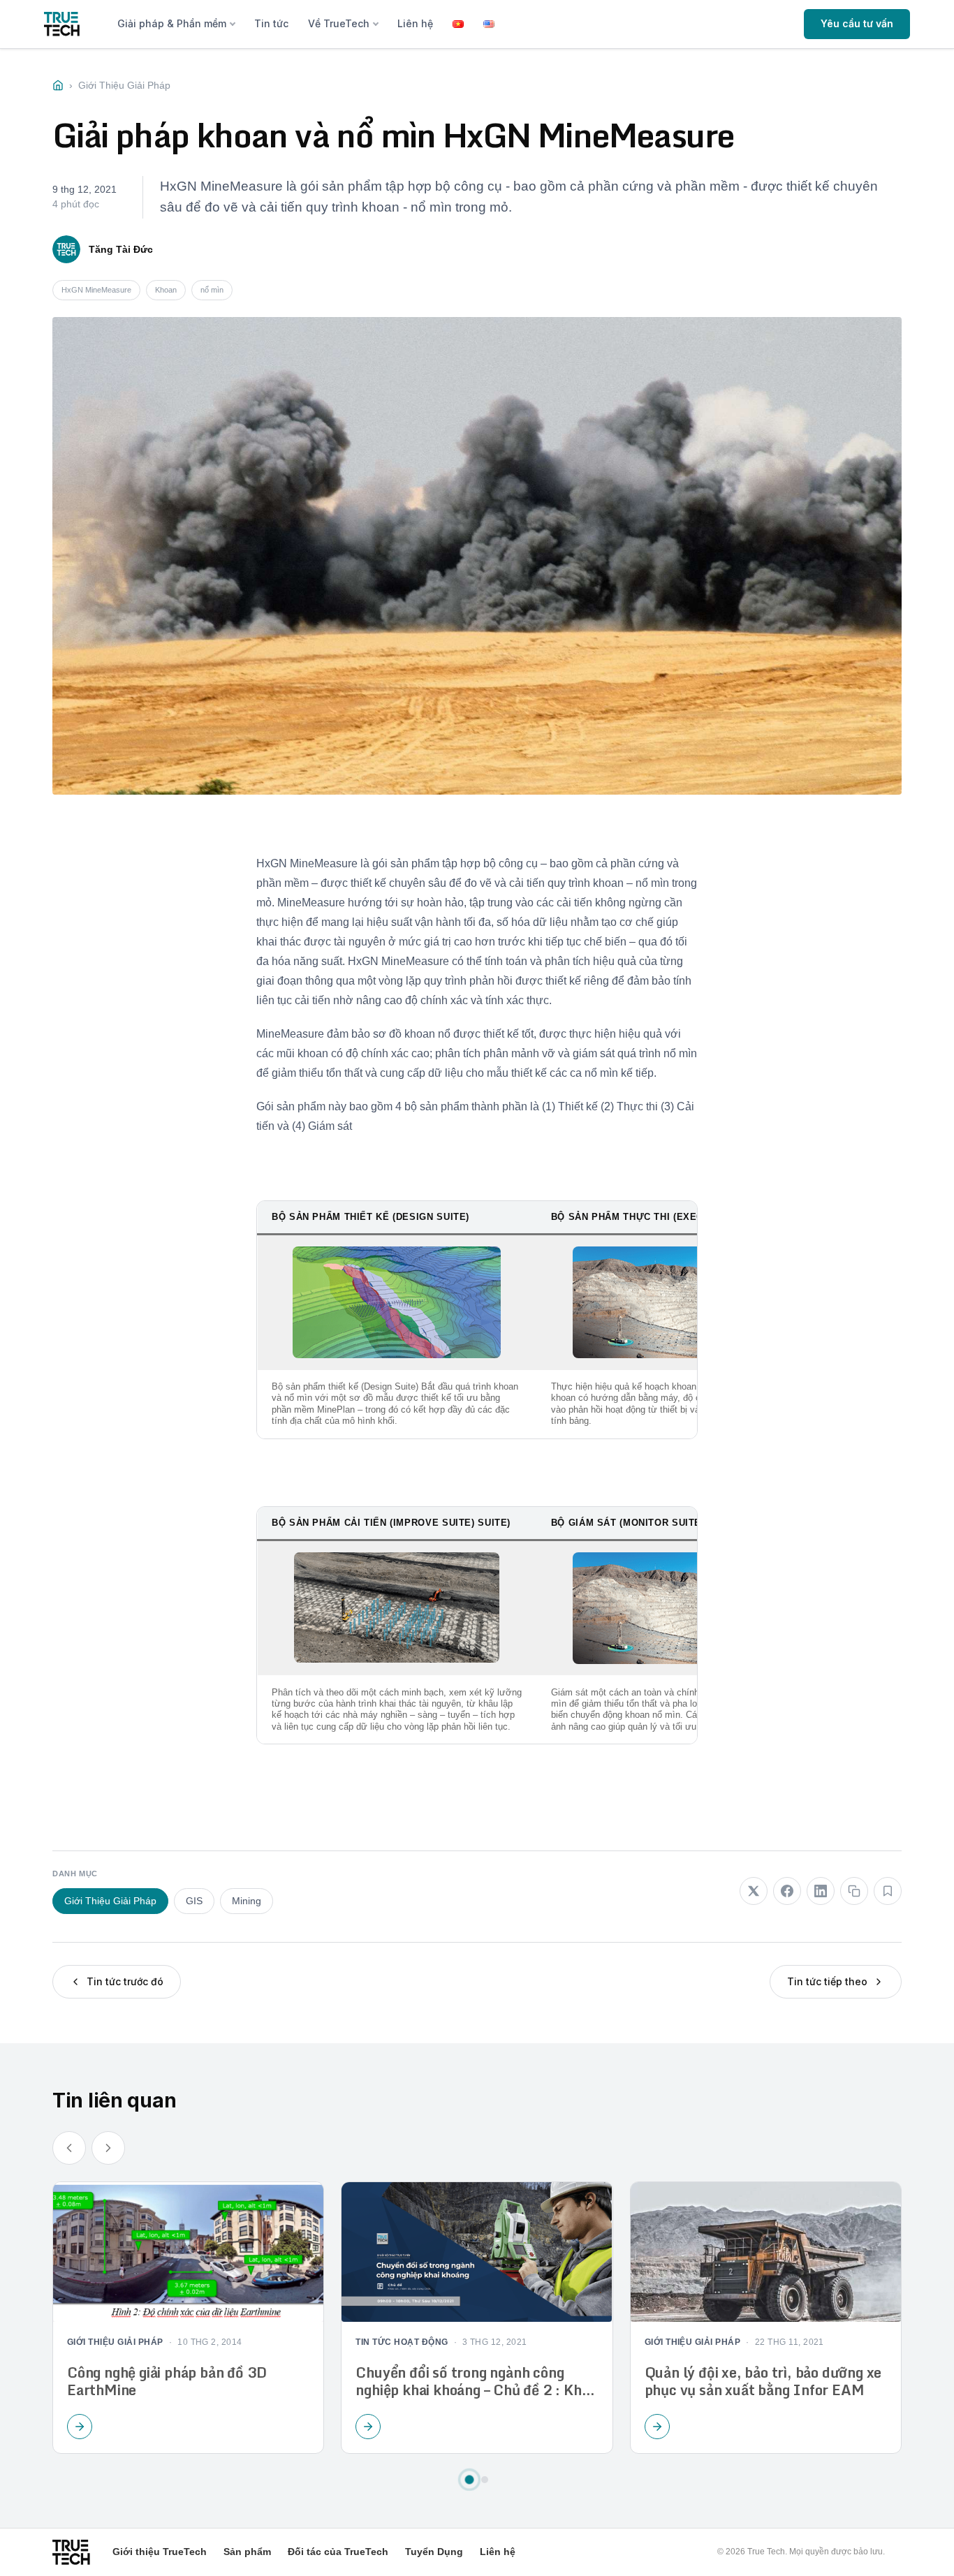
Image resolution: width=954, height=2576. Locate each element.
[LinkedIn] (821, 1891)
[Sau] (108, 2148)
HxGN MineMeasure (96, 290)
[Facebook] (787, 1891)
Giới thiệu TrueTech (160, 2552)
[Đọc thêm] (80, 2427)
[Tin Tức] (58, 85)
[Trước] (69, 2148)
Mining (247, 1901)
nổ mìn (212, 290)
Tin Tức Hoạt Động (402, 2342)
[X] (754, 1891)
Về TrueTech (339, 23)
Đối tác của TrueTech (338, 2552)
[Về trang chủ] (62, 24)
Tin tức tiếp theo (827, 1981)
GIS (194, 1901)
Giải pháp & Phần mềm (172, 23)
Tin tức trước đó (125, 1981)
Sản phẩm (247, 2552)
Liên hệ (415, 23)
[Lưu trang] (888, 1891)
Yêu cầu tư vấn (857, 23)
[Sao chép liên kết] (854, 1891)
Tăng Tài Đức (121, 249)
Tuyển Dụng (434, 2552)
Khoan (166, 290)
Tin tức (271, 23)
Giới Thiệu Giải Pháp (110, 1901)
